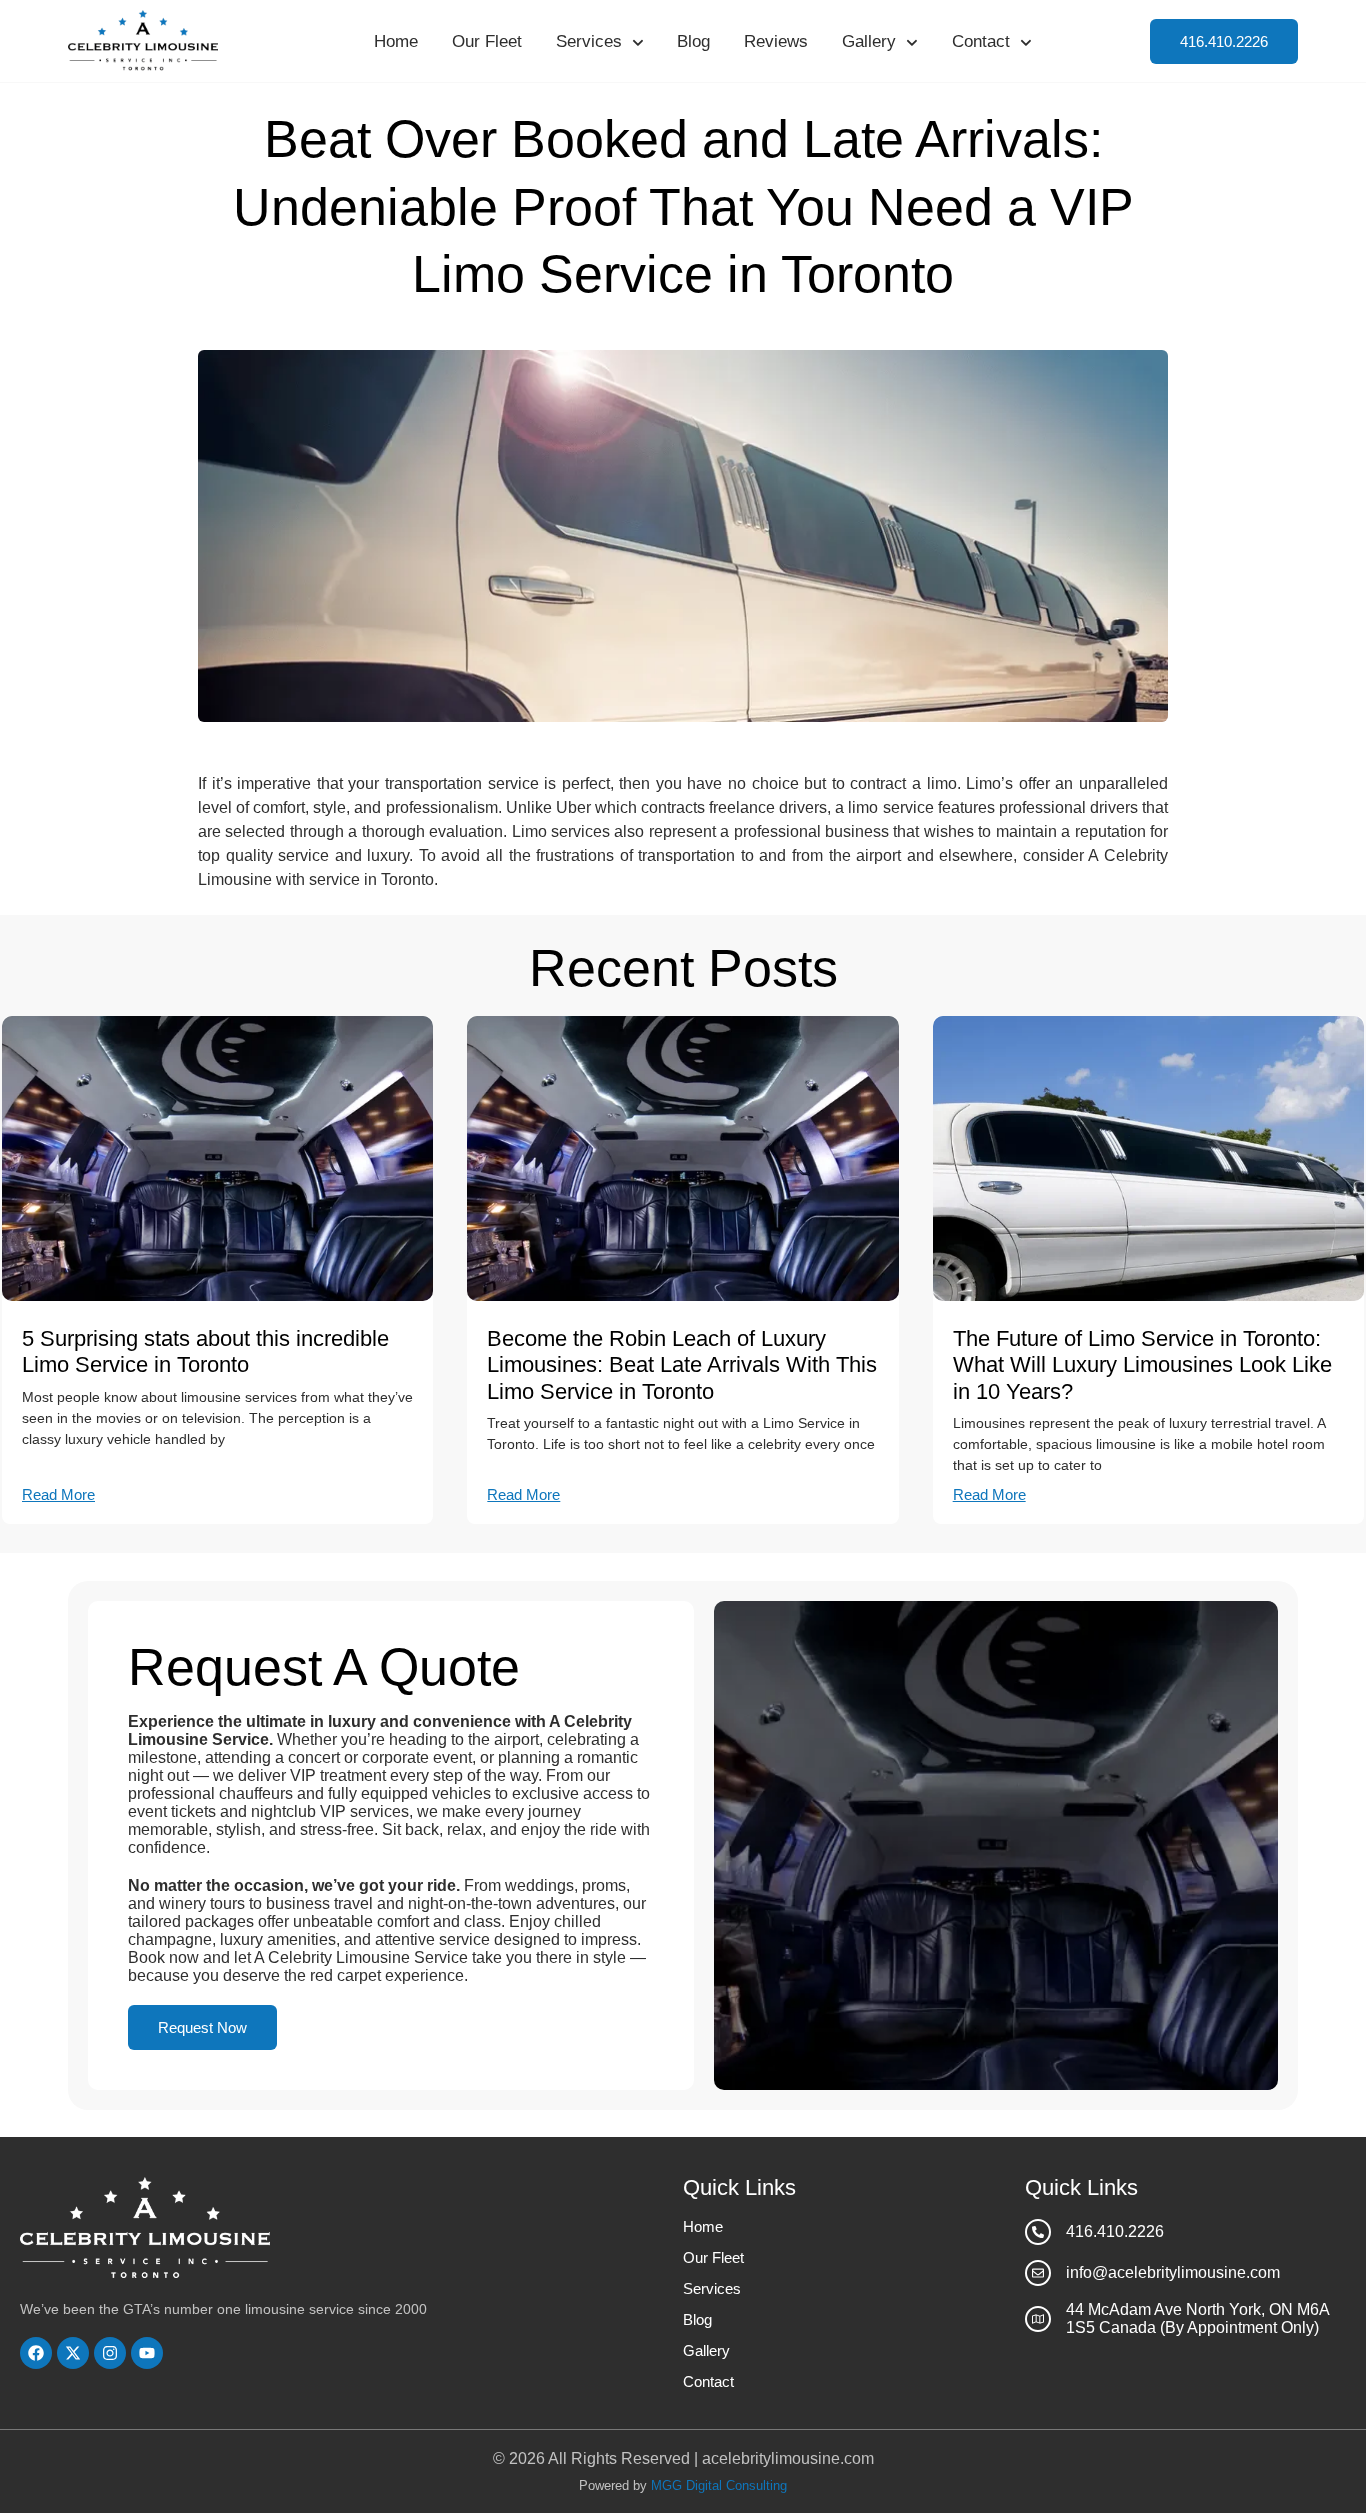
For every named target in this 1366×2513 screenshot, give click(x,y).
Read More (58, 1494)
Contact (981, 41)
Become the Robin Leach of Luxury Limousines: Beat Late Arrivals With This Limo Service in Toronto (682, 1365)
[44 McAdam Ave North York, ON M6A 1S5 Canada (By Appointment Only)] (1038, 2319)
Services (589, 41)
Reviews (776, 41)
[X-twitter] (73, 2353)
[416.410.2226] (1038, 2232)
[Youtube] (147, 2353)
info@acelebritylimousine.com (1173, 2272)
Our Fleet (487, 41)
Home (396, 41)
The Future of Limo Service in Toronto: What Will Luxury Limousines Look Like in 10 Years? (1142, 1365)
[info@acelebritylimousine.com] (1038, 2273)
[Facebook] (36, 2353)
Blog (693, 41)
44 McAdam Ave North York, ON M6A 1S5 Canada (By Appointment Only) (1197, 2318)
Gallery (869, 41)
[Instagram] (110, 2353)
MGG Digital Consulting (719, 2485)
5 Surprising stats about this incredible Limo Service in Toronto (205, 1351)
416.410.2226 (1115, 2231)
